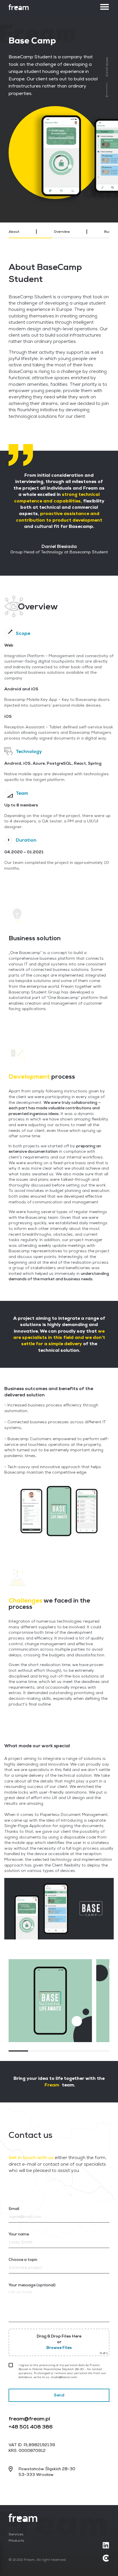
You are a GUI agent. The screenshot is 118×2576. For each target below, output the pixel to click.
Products (16, 2541)
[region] (59, 232)
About (14, 232)
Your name (19, 2234)
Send (59, 2395)
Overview (62, 232)
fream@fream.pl (29, 2419)
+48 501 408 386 (31, 2427)
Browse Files (59, 2348)
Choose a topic (23, 2259)
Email (14, 2209)
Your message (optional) (32, 2285)
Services (16, 2535)
